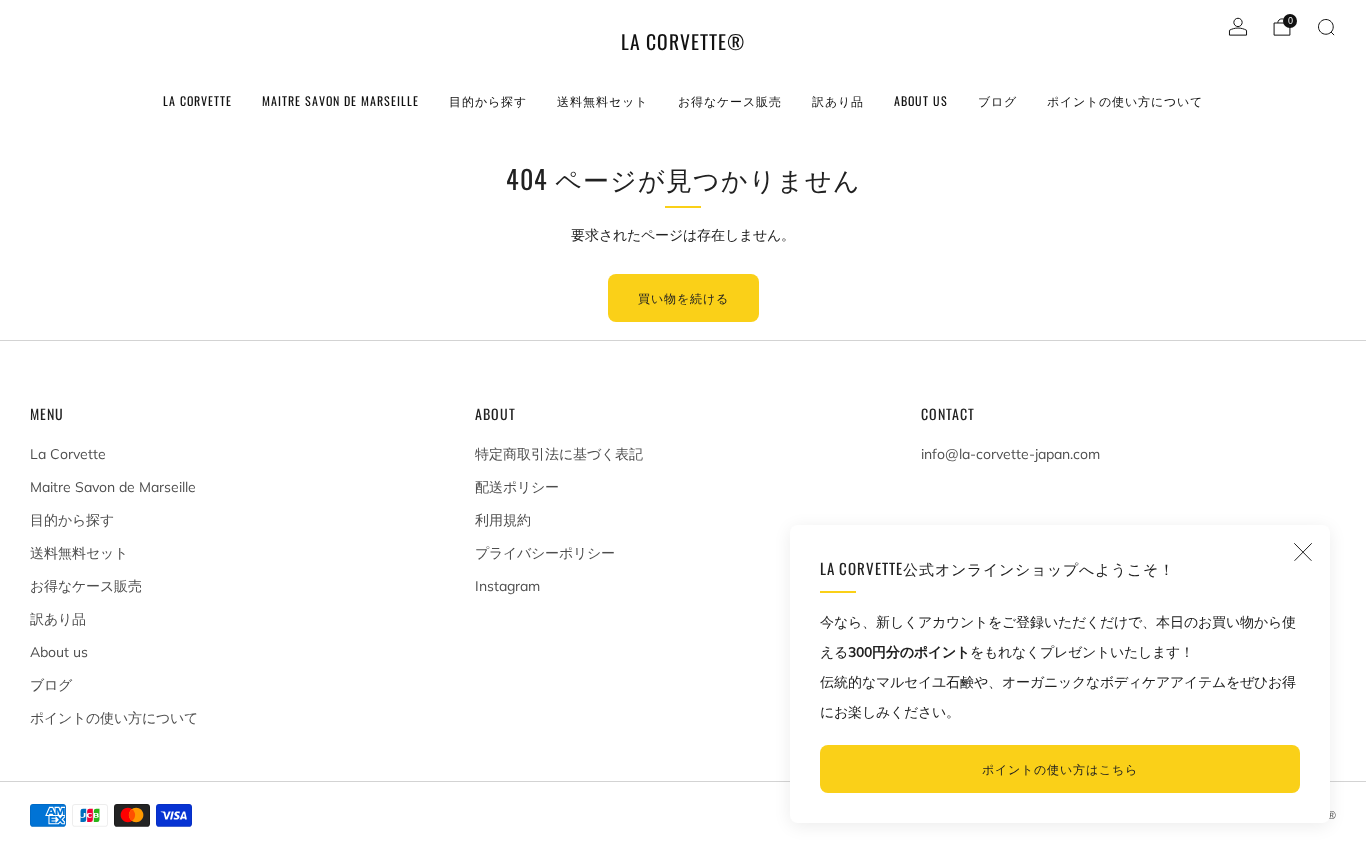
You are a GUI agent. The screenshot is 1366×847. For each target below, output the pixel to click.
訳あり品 (838, 100)
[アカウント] (1238, 27)
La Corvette (197, 100)
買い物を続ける (683, 297)
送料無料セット (602, 100)
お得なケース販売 (730, 100)
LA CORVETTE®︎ (683, 42)
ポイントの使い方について (1125, 100)
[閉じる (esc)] (1303, 552)
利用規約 (503, 520)
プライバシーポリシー (545, 553)
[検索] (1326, 27)
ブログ (997, 100)
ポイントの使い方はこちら (1060, 768)
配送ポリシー (517, 487)
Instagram (507, 586)
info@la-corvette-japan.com (1010, 454)
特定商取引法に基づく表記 (559, 454)
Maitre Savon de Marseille (340, 100)
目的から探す (488, 100)
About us (921, 100)
